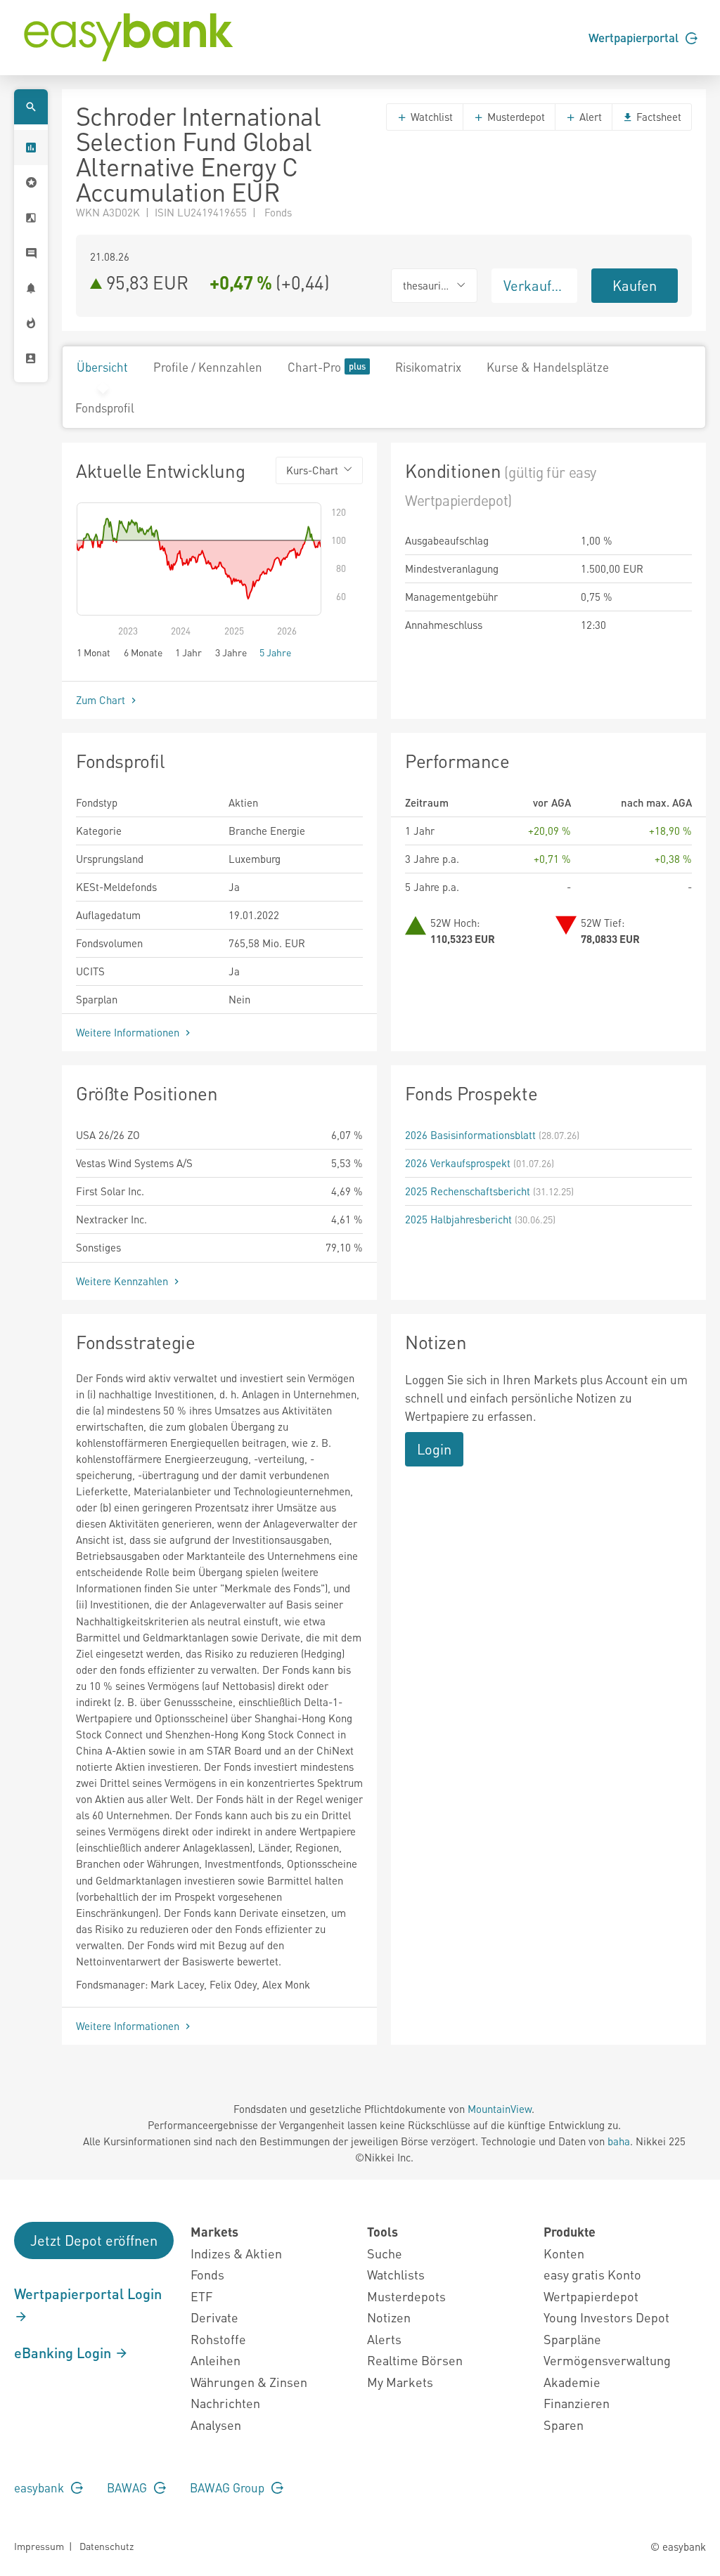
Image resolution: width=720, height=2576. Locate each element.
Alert (589, 117)
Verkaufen (535, 285)
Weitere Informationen (129, 1032)
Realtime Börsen (415, 2360)
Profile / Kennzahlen (208, 367)
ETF (201, 2296)
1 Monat (94, 652)
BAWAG (128, 2487)
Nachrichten (225, 2403)
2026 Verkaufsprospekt (458, 1163)
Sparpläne (572, 2339)
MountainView (500, 2109)
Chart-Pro (314, 367)
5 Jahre (275, 652)
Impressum (39, 2546)
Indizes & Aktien (236, 2253)
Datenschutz (107, 2546)
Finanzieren (577, 2403)
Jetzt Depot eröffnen (94, 2240)
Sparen (564, 2425)
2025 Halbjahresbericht (458, 1219)
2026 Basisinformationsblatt (470, 1135)
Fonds (207, 2274)
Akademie (572, 2382)
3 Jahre (231, 652)
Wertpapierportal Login (88, 2294)
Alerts (384, 2339)
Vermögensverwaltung (607, 2360)
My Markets (400, 2382)
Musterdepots (406, 2296)
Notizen (389, 2317)
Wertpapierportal (635, 37)
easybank (40, 2487)
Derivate (214, 2317)
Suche (385, 2253)
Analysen (216, 2425)
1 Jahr (188, 652)
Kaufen (635, 285)
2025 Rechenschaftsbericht (468, 1191)
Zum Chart (102, 700)
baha (619, 2141)
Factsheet (657, 117)
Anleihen (216, 2360)
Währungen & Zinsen (249, 2382)
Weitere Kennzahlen (123, 1281)
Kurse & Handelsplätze (548, 367)
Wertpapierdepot (591, 2296)
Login (434, 1449)
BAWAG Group (229, 2487)
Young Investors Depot (606, 2317)
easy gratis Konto (592, 2274)
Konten (564, 2253)
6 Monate (143, 652)
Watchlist (430, 117)
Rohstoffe (218, 2339)
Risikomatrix (428, 367)
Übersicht (102, 367)
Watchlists (396, 2274)
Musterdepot (515, 117)
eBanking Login (64, 2353)
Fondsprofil (105, 408)
